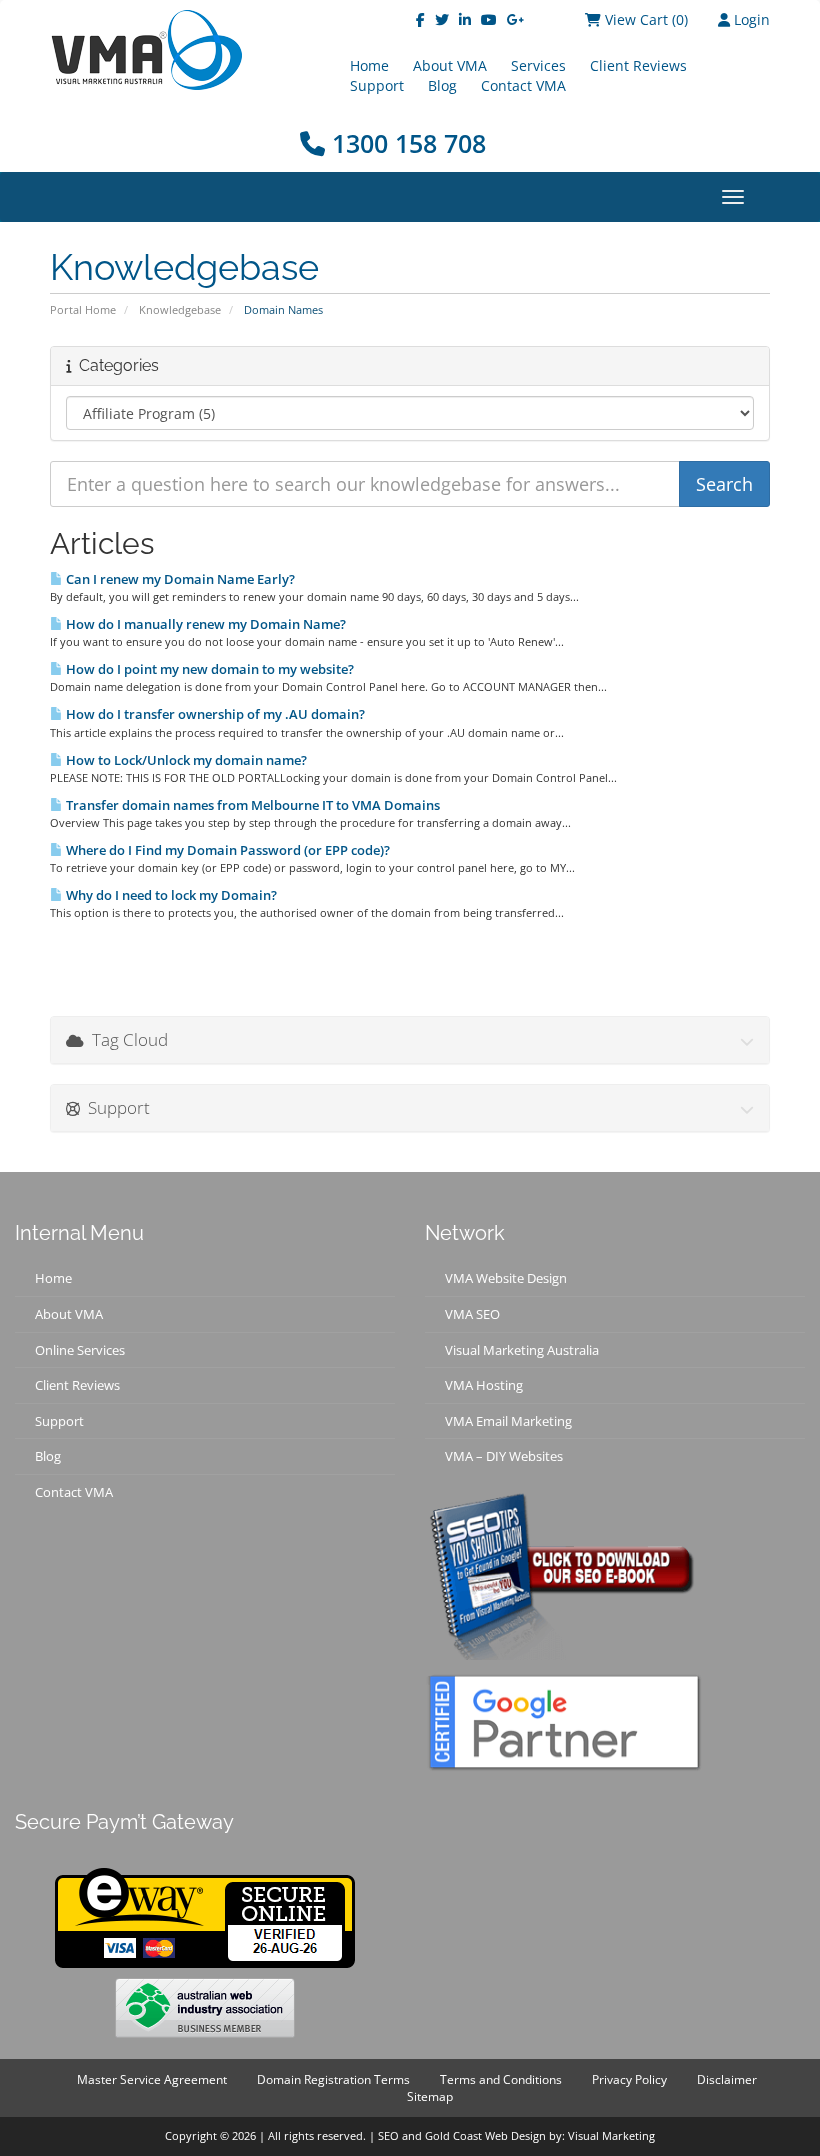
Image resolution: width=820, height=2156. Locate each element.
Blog (442, 85)
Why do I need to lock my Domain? (170, 895)
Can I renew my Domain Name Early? (179, 579)
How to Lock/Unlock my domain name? (185, 760)
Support (377, 85)
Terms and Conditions (501, 2079)
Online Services (80, 1350)
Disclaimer (727, 2079)
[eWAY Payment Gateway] (205, 1916)
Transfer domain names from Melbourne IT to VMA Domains (251, 805)
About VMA (69, 1314)
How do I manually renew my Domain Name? (204, 624)
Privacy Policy (629, 2079)
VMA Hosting (484, 1385)
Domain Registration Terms (333, 2079)
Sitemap (430, 2096)
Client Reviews (638, 65)
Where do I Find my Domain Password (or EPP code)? (226, 850)
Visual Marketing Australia (522, 1350)
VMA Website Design (506, 1278)
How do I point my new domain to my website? (208, 669)
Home (53, 1278)
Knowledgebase (180, 309)
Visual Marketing (611, 2136)
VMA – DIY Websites (504, 1456)
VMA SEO (472, 1314)
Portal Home (83, 309)
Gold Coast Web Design (485, 2136)
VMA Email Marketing (508, 1421)
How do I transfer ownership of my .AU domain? (214, 714)
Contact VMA (523, 85)
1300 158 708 (405, 143)
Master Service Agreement (152, 2079)
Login (750, 19)
